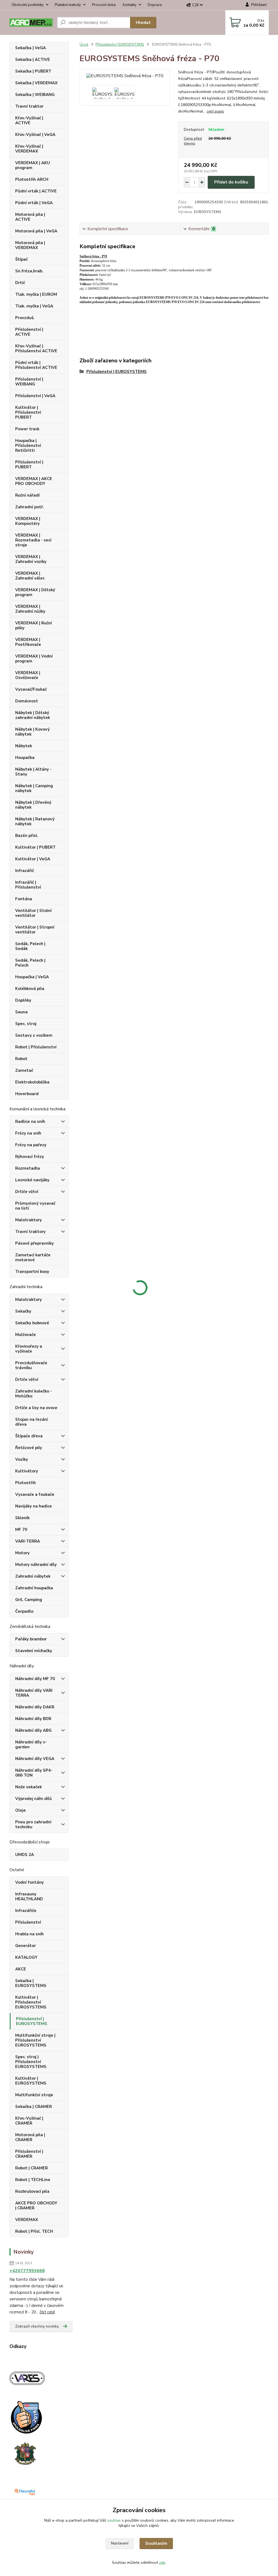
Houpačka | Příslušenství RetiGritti (28, 446)
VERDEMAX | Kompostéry (28, 521)
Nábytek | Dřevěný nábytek (33, 805)
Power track (27, 429)
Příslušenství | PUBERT (29, 465)
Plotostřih (26, 1483)
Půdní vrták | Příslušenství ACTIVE (36, 365)
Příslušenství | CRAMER (29, 2154)
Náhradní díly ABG (33, 1730)
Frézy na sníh (28, 1133)
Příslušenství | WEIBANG (29, 382)
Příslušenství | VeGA (35, 396)
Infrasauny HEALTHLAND (29, 1896)
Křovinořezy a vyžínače (29, 1349)
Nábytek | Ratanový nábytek (35, 821)
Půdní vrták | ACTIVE (36, 191)
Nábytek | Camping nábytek (34, 788)
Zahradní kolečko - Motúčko (34, 1394)
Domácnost (27, 701)
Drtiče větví (27, 1192)
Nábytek (24, 746)
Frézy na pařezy (31, 1145)
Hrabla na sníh (29, 1934)
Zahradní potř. (30, 507)
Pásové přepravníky (34, 1243)
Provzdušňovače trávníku (31, 1365)
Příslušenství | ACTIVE (29, 332)
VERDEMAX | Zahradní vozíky (31, 559)
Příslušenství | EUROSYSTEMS (32, 2021)
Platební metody (68, 5)
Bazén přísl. (27, 836)
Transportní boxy (32, 1272)
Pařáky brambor (31, 1639)
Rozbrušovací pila (32, 2191)
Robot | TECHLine (33, 2180)
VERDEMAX (27, 2220)
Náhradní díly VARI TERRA (34, 1693)
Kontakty (130, 5)
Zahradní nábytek (33, 1576)
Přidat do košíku (231, 182)
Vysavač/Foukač (31, 689)
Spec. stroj (26, 1024)
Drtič (20, 283)
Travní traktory (30, 1232)
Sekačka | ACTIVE (33, 60)
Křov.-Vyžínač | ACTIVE (29, 120)
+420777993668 (27, 2271)
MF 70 (21, 1530)
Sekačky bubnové (32, 1323)
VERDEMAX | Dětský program (35, 592)
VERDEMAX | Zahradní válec (30, 576)
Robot (21, 1059)
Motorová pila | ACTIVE (30, 217)
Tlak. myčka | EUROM (36, 294)
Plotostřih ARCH (32, 179)
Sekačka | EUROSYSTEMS (31, 1983)
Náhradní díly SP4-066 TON (34, 1773)
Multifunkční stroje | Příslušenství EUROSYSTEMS (35, 2040)
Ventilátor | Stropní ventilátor (35, 930)
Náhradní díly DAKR (35, 1707)
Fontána (24, 899)
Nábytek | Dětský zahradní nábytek (33, 715)
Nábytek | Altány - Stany (33, 772)
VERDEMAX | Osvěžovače (28, 675)
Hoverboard (27, 1094)
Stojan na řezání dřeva (31, 1422)
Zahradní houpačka (34, 1588)
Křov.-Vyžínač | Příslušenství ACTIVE (36, 348)
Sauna (21, 1012)
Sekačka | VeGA (31, 48)
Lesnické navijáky (32, 1180)
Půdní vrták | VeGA (34, 203)
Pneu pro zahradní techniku (33, 1824)
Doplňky (23, 1000)
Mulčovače (26, 1335)
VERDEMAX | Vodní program (34, 659)
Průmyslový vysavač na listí (35, 1206)
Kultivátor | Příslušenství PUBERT (28, 412)
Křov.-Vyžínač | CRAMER (29, 2121)
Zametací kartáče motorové (33, 1257)
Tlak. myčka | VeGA (34, 306)
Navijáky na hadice (34, 1506)
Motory (22, 1553)
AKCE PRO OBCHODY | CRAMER (36, 2206)
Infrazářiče (26, 1911)
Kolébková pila (30, 989)
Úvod (84, 45)
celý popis (215, 111)
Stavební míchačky (34, 1651)
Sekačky (23, 1311)
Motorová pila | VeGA (36, 231)
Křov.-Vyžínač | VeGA (35, 135)
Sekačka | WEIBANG (35, 95)
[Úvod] (31, 23)
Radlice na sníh (30, 1122)
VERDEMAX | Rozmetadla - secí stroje (33, 540)
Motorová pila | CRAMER (30, 2137)
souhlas (114, 2520)
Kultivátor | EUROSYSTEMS (31, 2081)
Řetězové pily (29, 1448)
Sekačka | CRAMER (34, 2107)
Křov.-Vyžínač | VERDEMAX (29, 149)
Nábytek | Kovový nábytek (32, 732)
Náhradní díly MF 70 (35, 1679)
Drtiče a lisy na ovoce (36, 1408)
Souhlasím (156, 2543)
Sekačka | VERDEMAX (36, 83)
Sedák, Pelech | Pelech (30, 963)
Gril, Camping (29, 1600)
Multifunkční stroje (34, 2095)
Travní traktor (29, 106)
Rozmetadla (28, 1168)
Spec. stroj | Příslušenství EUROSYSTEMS (31, 2062)
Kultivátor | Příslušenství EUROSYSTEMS (31, 2002)
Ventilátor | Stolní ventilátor (33, 913)
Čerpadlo (24, 1611)
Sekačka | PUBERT (33, 71)
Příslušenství (28, 1922)
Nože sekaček (29, 1787)
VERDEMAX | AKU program (33, 165)
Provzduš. (25, 318)
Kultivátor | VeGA (33, 859)
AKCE (21, 1969)
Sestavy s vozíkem (34, 1035)
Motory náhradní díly (36, 1565)
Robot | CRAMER (31, 2168)
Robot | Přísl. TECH (34, 2231)
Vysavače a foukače (35, 1494)
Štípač (21, 259)
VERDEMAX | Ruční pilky (34, 625)
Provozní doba (104, 5)
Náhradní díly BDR (33, 1719)
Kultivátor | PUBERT (35, 847)
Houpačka (25, 758)
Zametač (24, 1070)
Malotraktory (29, 1220)
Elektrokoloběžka (32, 1082)
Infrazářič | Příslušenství (28, 885)
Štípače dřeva (29, 1436)
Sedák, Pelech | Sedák (30, 946)
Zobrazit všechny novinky (37, 2326)
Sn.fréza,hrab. (29, 271)
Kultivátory (27, 1471)
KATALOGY (26, 1957)
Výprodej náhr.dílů (34, 1799)
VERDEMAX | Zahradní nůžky (30, 609)
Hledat (143, 23)
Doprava (155, 5)
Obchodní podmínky (28, 5)
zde (162, 2563)
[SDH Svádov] (25, 2453)
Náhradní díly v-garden (31, 1745)
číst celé (47, 2312)
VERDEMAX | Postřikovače (28, 642)
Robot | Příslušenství (36, 1047)
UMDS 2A (25, 1855)
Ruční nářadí (27, 495)
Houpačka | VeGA (32, 977)
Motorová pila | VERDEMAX (30, 245)
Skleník (22, 1518)
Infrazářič (25, 871)
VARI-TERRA (28, 1541)
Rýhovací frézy (30, 1157)
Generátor (26, 1946)
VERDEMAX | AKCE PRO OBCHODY (34, 481)
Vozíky (22, 1459)
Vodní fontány (29, 1882)
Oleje (20, 1810)
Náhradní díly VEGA (35, 1759)
